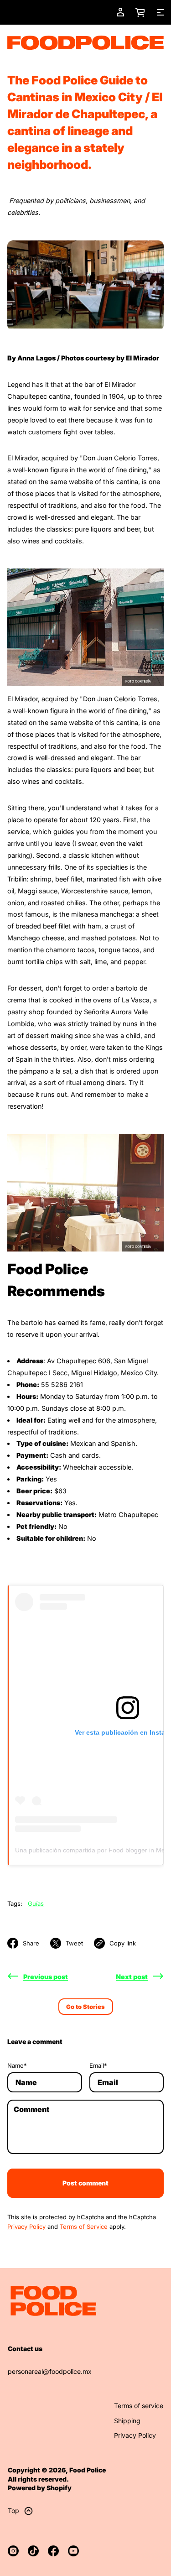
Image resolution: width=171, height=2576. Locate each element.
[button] (140, 12)
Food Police (88, 2470)
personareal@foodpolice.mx (50, 2371)
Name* (17, 2065)
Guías (36, 1903)
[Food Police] (85, 43)
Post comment (85, 2183)
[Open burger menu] (161, 12)
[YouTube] (73, 2551)
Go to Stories (85, 2007)
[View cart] (140, 12)
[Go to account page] (120, 12)
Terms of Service (84, 2227)
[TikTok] (33, 2551)
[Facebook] (53, 2551)
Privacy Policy (26, 2227)
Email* (98, 2065)
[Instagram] (13, 2551)
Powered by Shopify (40, 2488)
